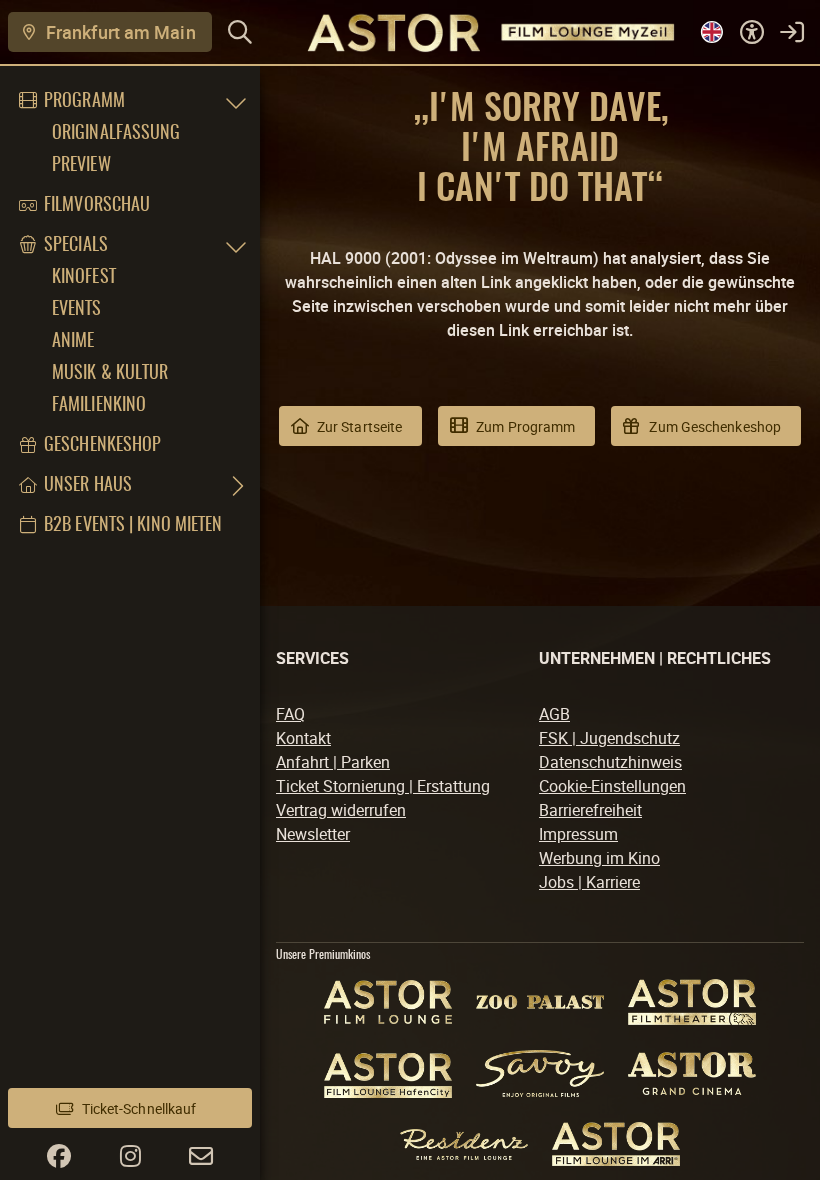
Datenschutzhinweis (610, 762)
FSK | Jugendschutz (609, 738)
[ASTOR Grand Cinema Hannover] (692, 1073)
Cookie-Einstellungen (612, 786)
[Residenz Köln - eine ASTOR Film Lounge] (464, 1144)
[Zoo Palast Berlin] (540, 1002)
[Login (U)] (792, 32)
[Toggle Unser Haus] (236, 486)
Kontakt (303, 738)
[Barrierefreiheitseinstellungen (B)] (752, 32)
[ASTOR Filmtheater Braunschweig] (692, 1002)
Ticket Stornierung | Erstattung (383, 786)
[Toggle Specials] (236, 246)
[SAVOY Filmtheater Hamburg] (540, 1073)
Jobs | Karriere (589, 882)
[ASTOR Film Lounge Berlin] (388, 1001)
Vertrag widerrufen (341, 810)
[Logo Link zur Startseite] (468, 31)
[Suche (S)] (240, 32)
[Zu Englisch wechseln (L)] (712, 32)
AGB (554, 714)
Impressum (578, 834)
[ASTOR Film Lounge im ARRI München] (616, 1144)
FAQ (290, 714)
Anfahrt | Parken (333, 762)
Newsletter (313, 834)
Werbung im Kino (599, 858)
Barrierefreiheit (590, 810)
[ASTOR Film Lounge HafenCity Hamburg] (388, 1073)
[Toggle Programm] (236, 102)
